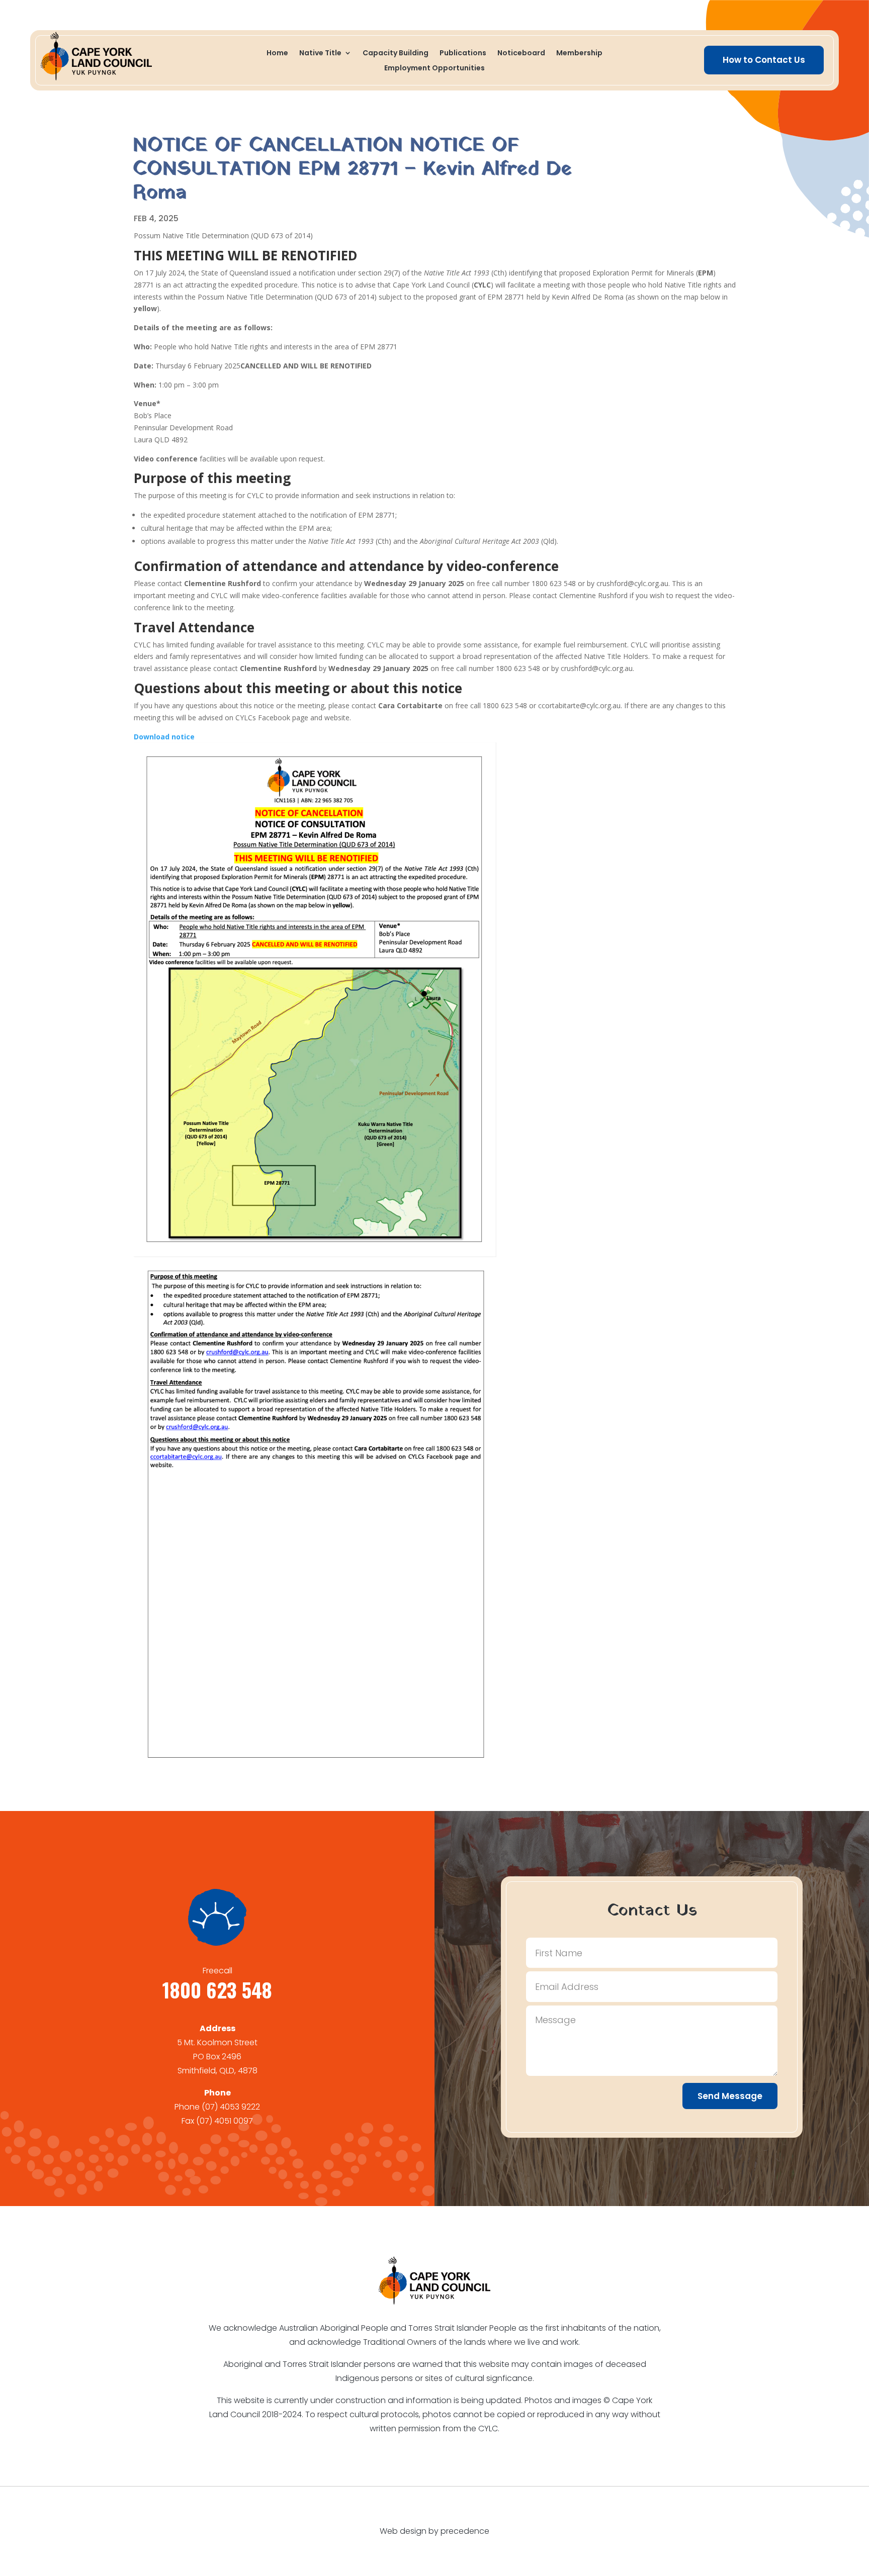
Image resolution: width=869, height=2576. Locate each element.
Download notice (164, 737)
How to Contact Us (764, 60)
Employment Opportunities (434, 69)
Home (277, 54)
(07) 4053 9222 (231, 2107)
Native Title (320, 54)
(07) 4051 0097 (225, 2121)
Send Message (730, 2096)
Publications (463, 54)
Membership (579, 54)
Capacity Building (396, 54)
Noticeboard (521, 54)
